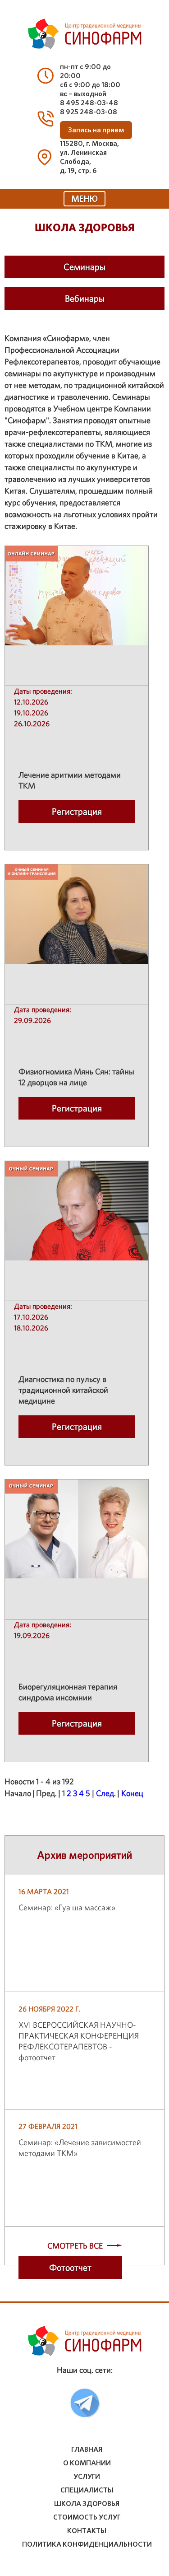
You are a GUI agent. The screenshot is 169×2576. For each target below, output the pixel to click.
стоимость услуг (87, 2517)
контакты (87, 2531)
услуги (87, 2477)
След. (106, 1793)
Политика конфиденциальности (87, 2544)
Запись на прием (96, 130)
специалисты (87, 2490)
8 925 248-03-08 (89, 112)
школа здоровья (87, 2504)
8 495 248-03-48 (89, 103)
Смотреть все (75, 2246)
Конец (132, 1793)
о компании (87, 2463)
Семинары (84, 267)
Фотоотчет (70, 2268)
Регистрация (77, 812)
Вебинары (85, 299)
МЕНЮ (84, 199)
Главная (87, 2450)
